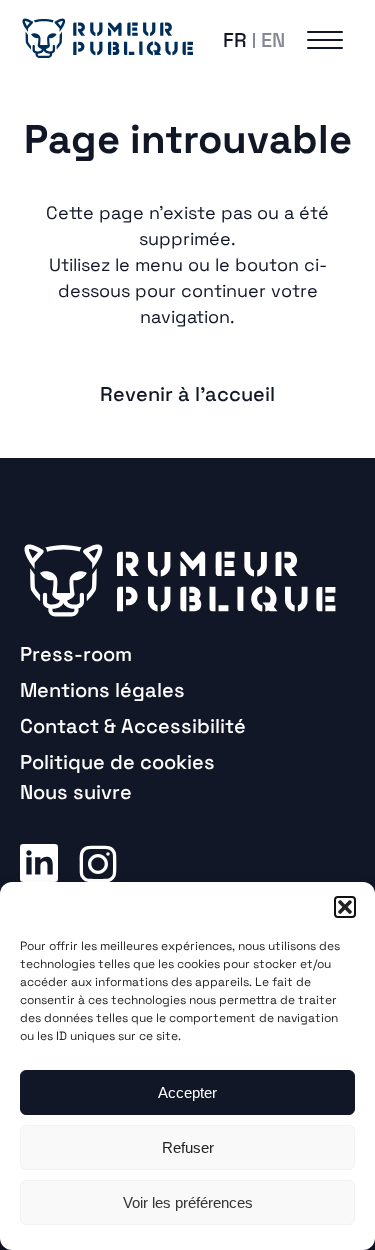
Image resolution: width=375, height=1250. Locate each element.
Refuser (188, 1147)
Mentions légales (102, 690)
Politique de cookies (117, 762)
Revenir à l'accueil (187, 394)
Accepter (187, 1092)
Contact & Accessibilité (133, 726)
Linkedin (39, 862)
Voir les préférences (188, 1202)
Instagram (98, 862)
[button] (345, 907)
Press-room (76, 654)
